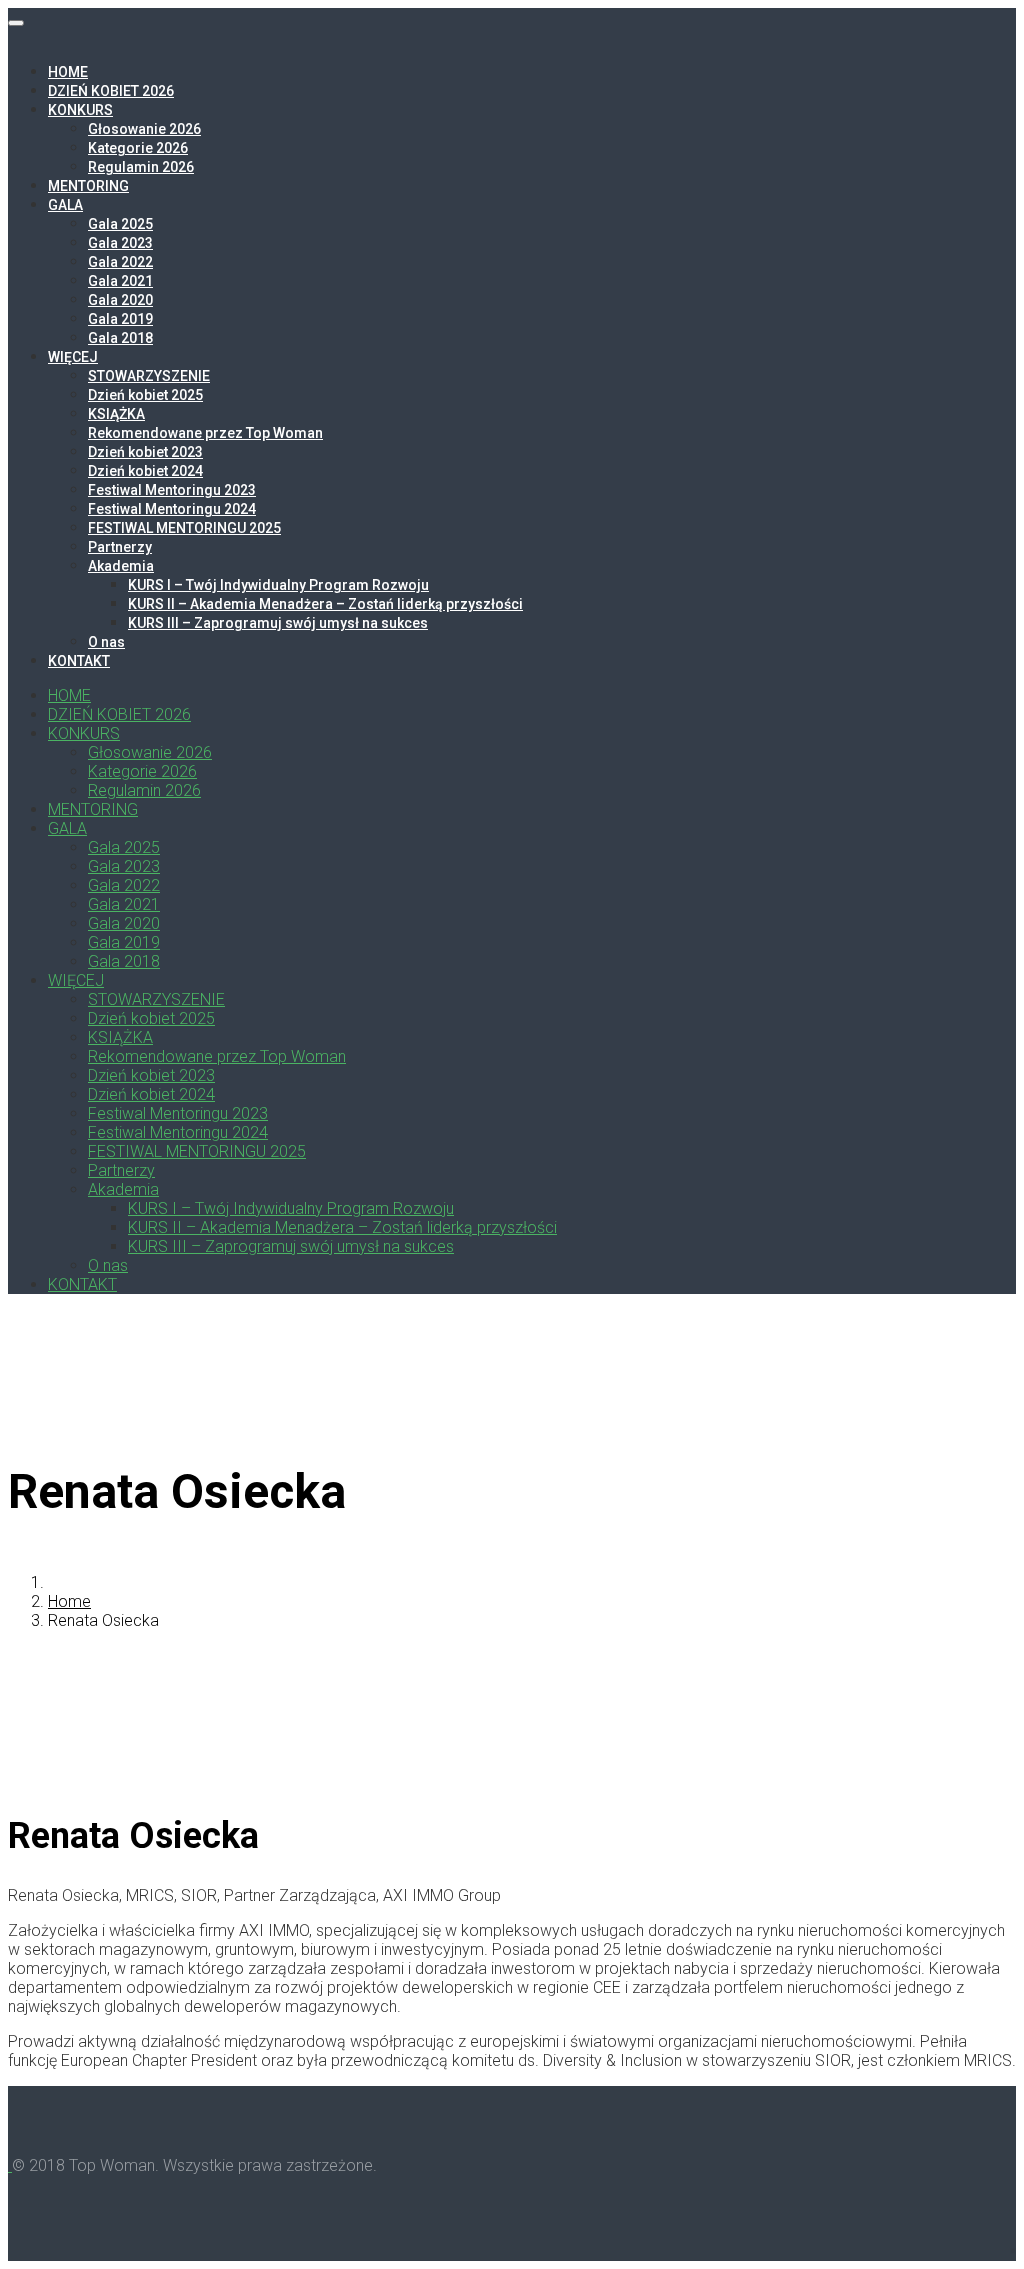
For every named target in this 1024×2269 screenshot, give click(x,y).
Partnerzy (120, 547)
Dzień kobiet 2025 (145, 395)
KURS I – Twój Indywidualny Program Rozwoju (278, 585)
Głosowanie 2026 (144, 129)
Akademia (121, 566)
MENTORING (88, 186)
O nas (106, 642)
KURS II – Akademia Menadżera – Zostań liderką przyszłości (325, 604)
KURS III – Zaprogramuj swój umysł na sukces (278, 623)
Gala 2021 (120, 281)
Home (69, 1601)
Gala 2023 (120, 243)
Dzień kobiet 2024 (145, 471)
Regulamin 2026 (141, 167)
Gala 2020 (120, 300)
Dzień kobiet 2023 (145, 452)
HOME (68, 72)
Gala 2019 (120, 319)
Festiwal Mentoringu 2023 (172, 490)
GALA (65, 205)
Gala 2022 (120, 262)
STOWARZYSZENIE (149, 376)
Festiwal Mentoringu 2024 (172, 509)
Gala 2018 (120, 338)
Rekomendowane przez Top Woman (205, 433)
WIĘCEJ (73, 357)
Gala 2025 (120, 224)
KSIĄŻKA (116, 414)
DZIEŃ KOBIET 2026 (111, 91)
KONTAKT (79, 661)
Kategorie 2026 (138, 148)
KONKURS (80, 110)
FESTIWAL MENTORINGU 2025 (184, 528)
